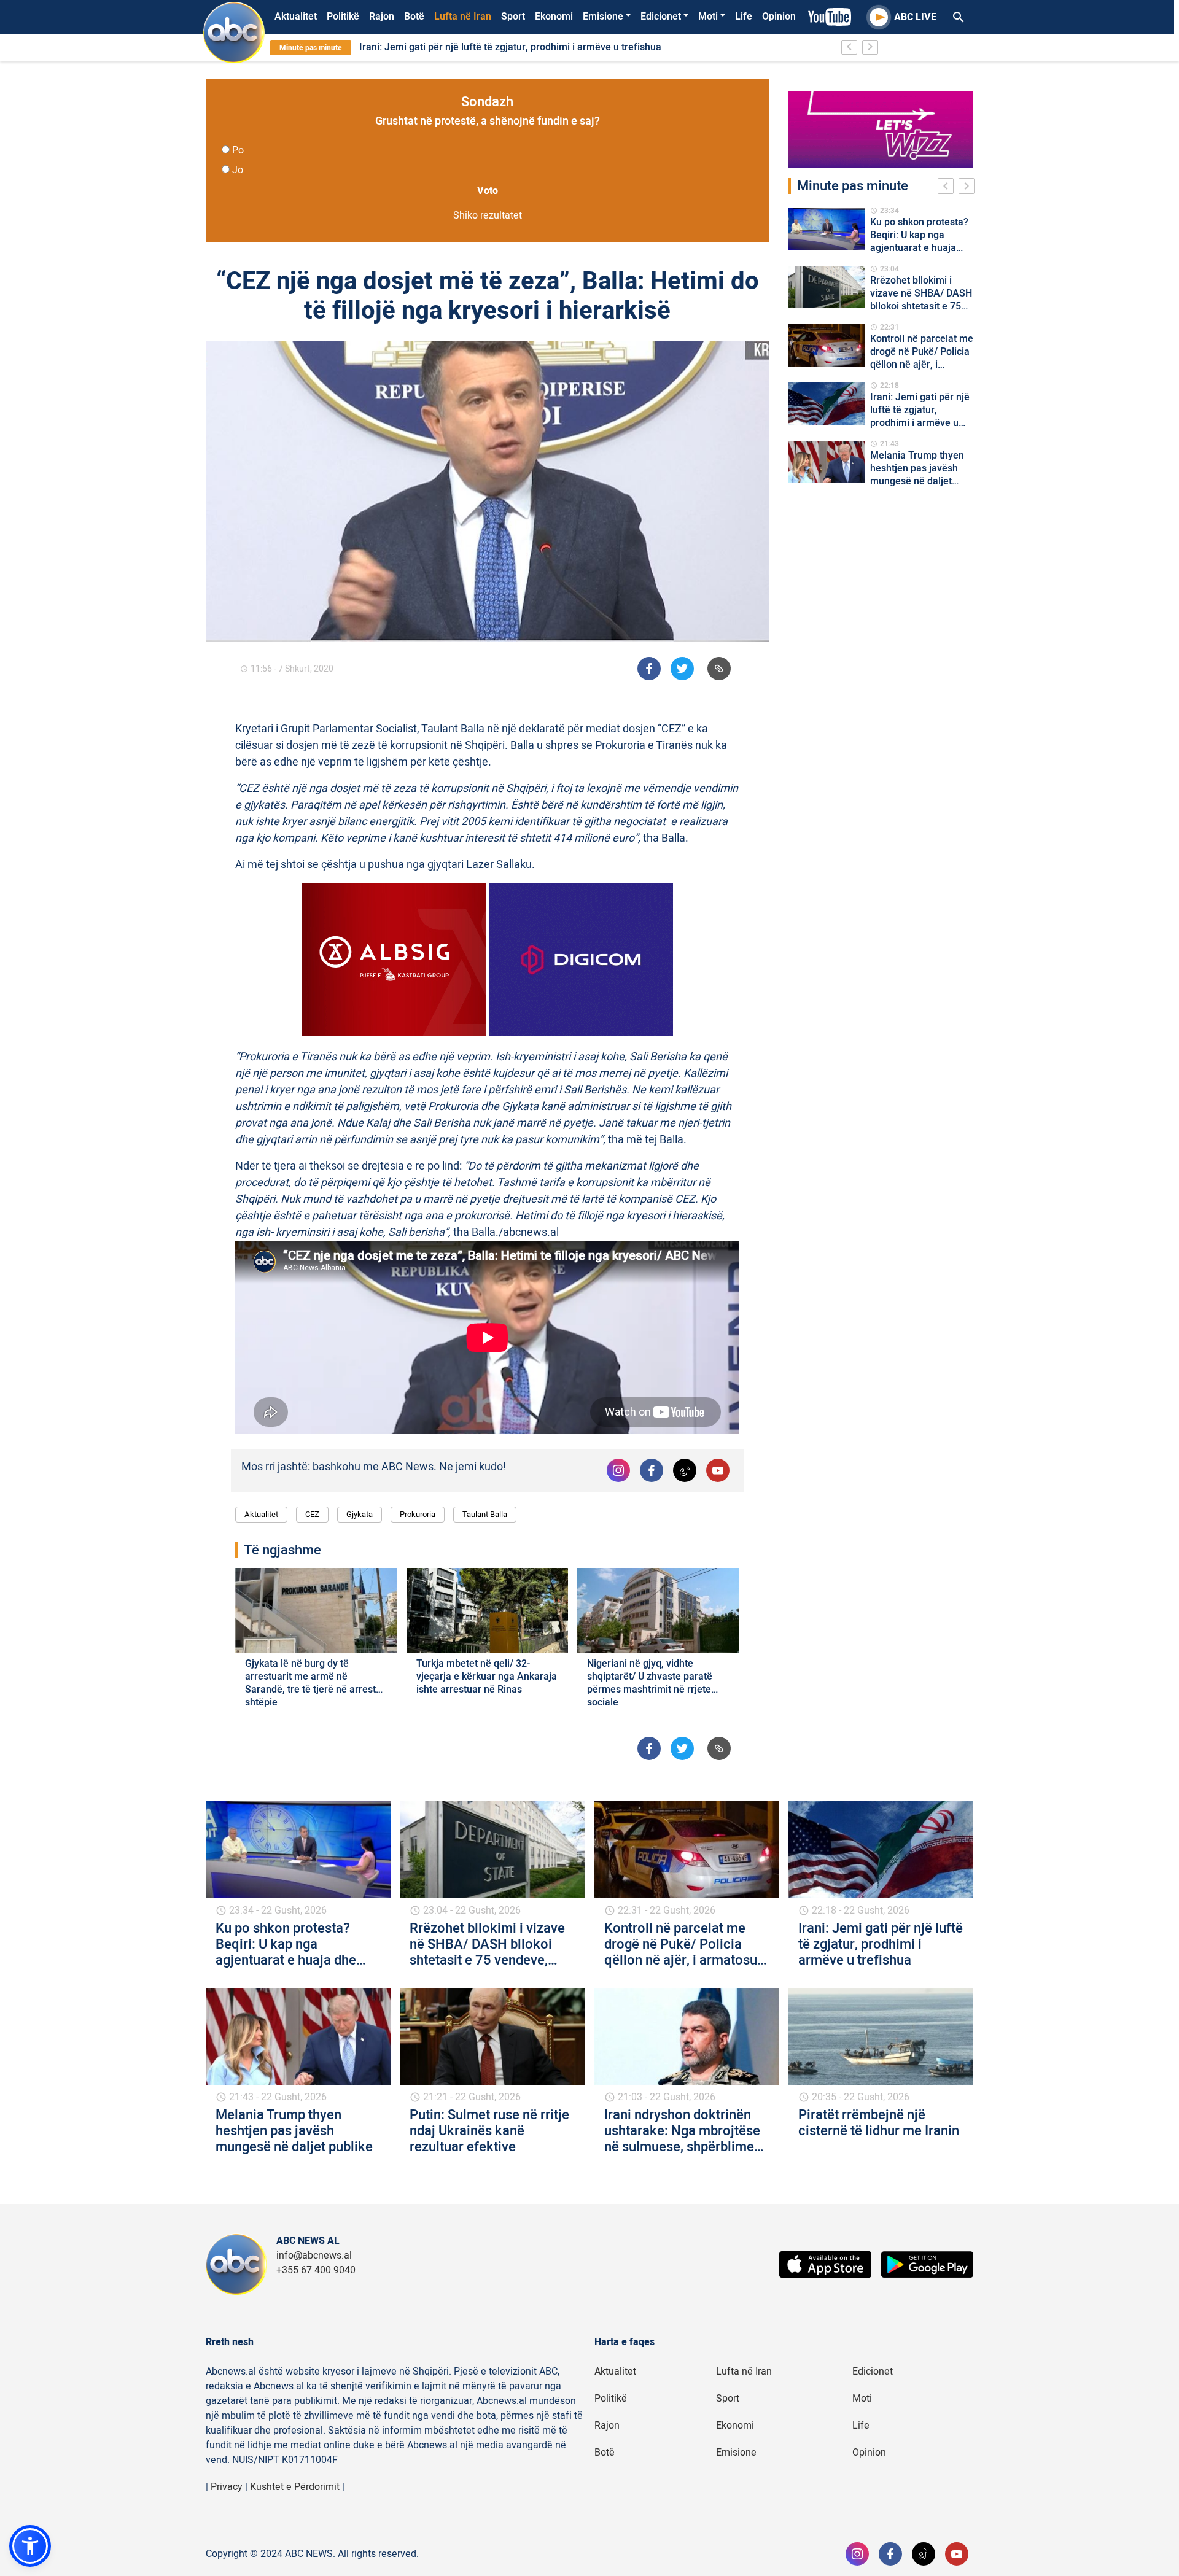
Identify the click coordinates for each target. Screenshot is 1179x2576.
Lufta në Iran (463, 17)
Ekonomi (554, 17)
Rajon (382, 17)
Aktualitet (296, 17)
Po (238, 150)
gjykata (360, 1514)
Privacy (227, 2487)
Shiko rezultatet (488, 215)
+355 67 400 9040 (316, 2270)
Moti (708, 17)
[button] (30, 2546)
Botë (414, 17)
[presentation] (948, 188)
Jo (238, 170)
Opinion (779, 17)
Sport (513, 17)
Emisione (603, 17)
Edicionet (661, 17)
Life (744, 17)
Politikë (343, 17)
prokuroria (418, 1514)
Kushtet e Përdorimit (295, 2487)
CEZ (312, 1514)
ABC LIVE (915, 17)
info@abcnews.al (314, 2256)
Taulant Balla (485, 1514)
